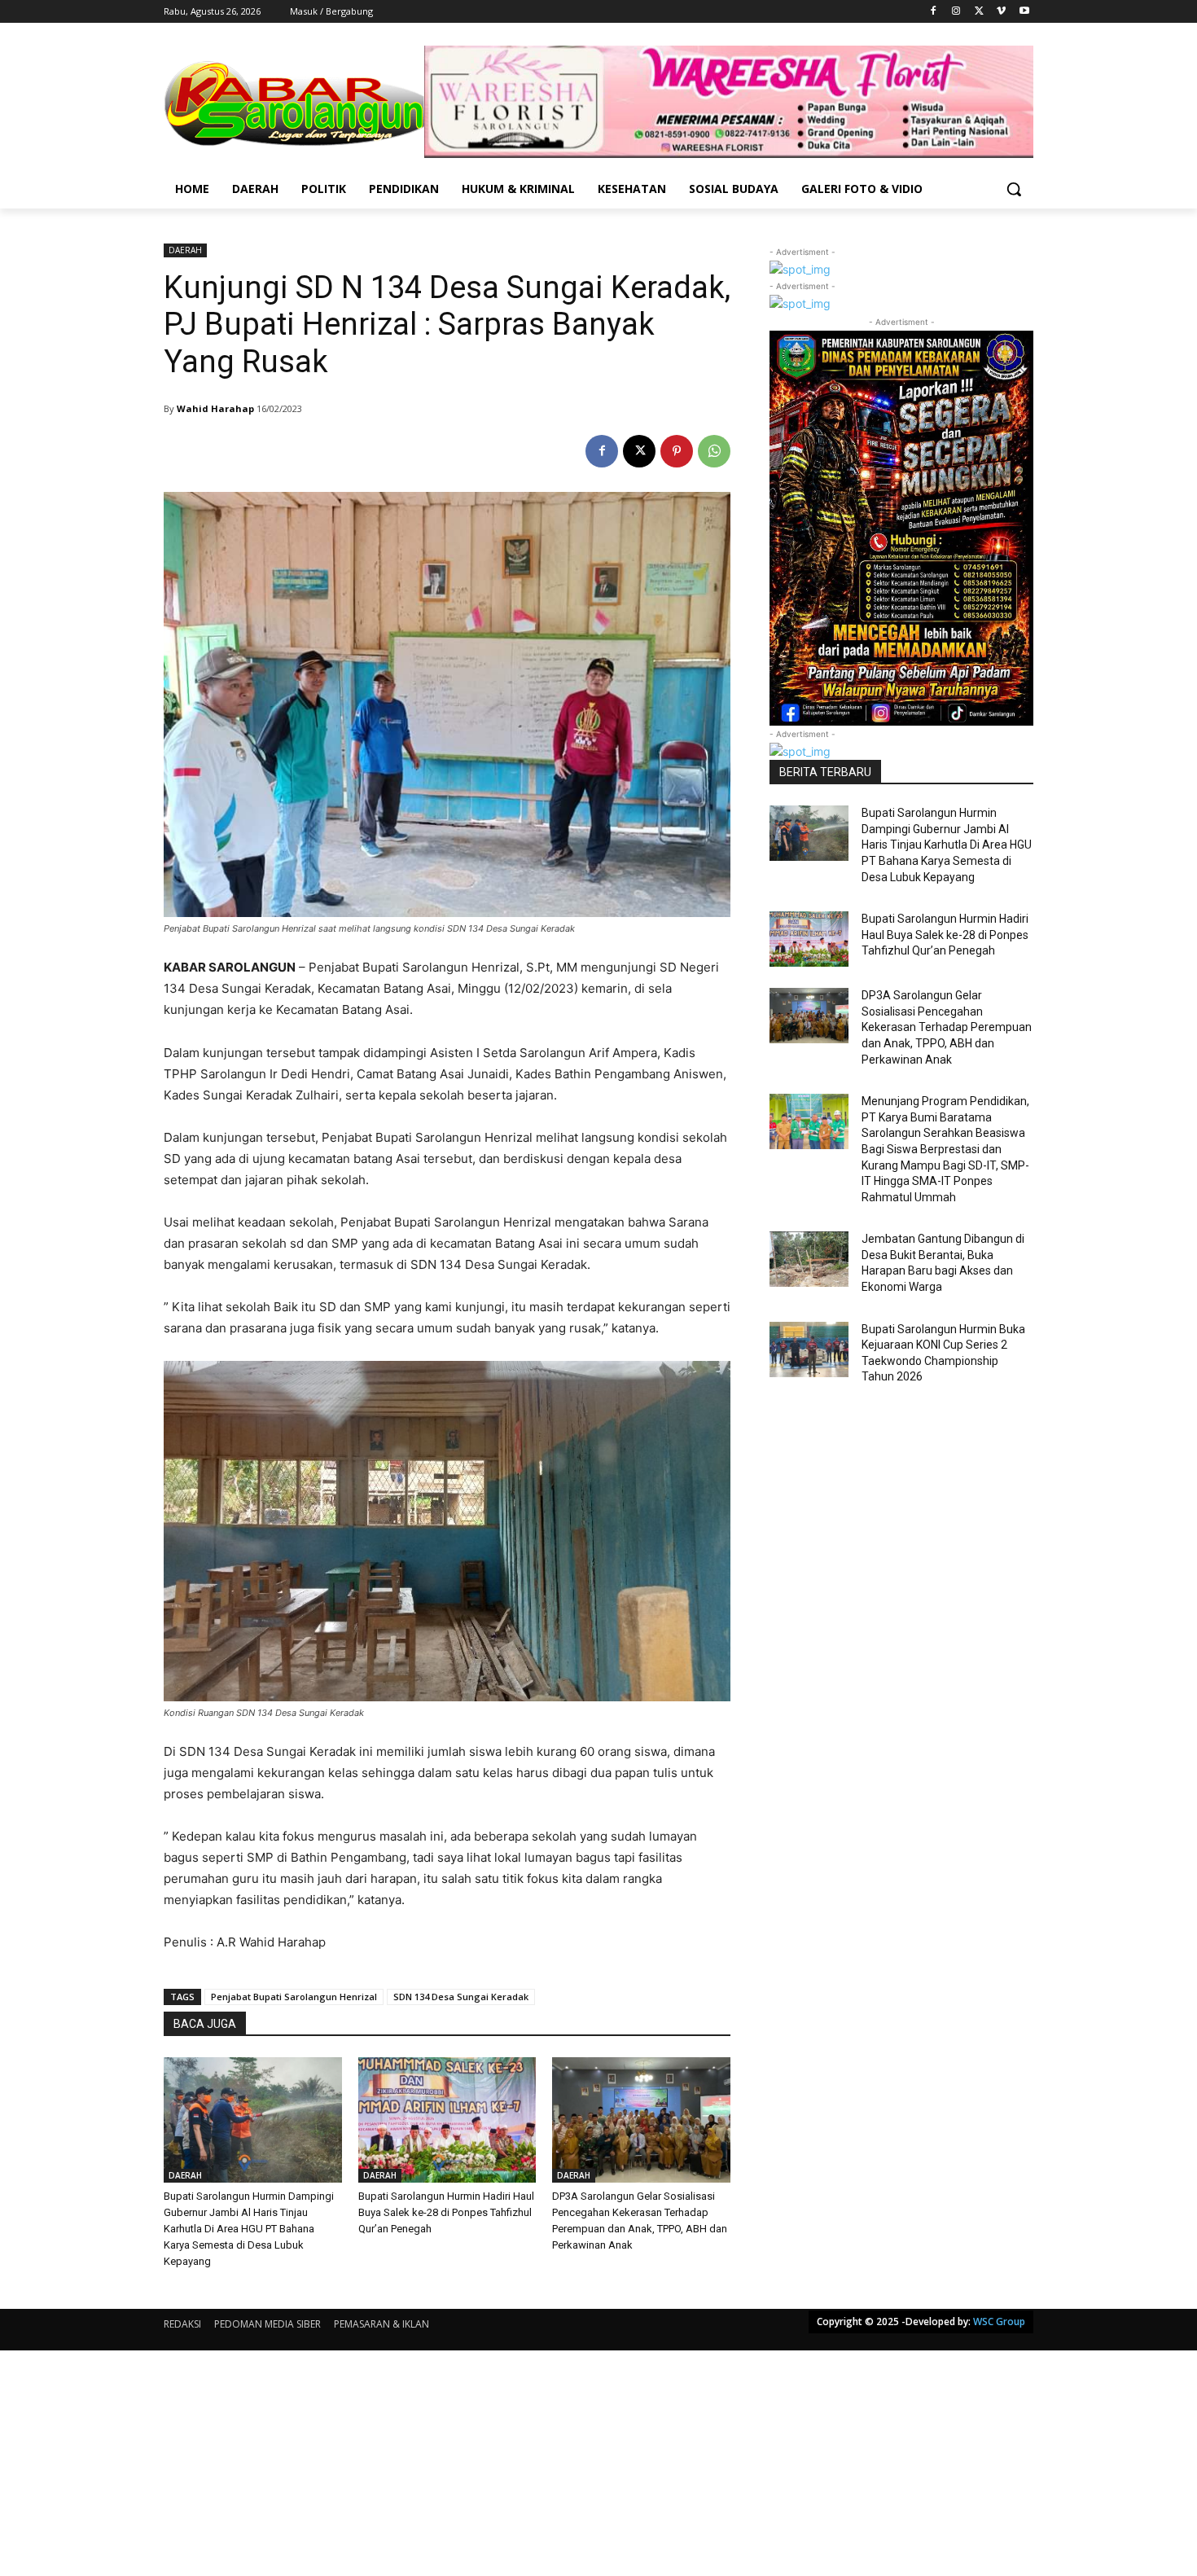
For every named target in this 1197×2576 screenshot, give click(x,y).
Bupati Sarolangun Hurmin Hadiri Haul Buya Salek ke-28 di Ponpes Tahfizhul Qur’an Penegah (446, 2212)
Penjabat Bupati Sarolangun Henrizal (294, 1997)
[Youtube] (1024, 12)
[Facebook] (934, 12)
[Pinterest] (677, 451)
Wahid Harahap (215, 408)
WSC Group (999, 2321)
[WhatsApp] (714, 451)
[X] (979, 12)
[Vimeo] (1001, 12)
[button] (1014, 189)
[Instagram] (956, 12)
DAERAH (185, 250)
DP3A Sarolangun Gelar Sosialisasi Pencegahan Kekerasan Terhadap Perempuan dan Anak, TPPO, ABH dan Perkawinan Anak (947, 1027)
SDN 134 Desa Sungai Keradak (461, 1997)
